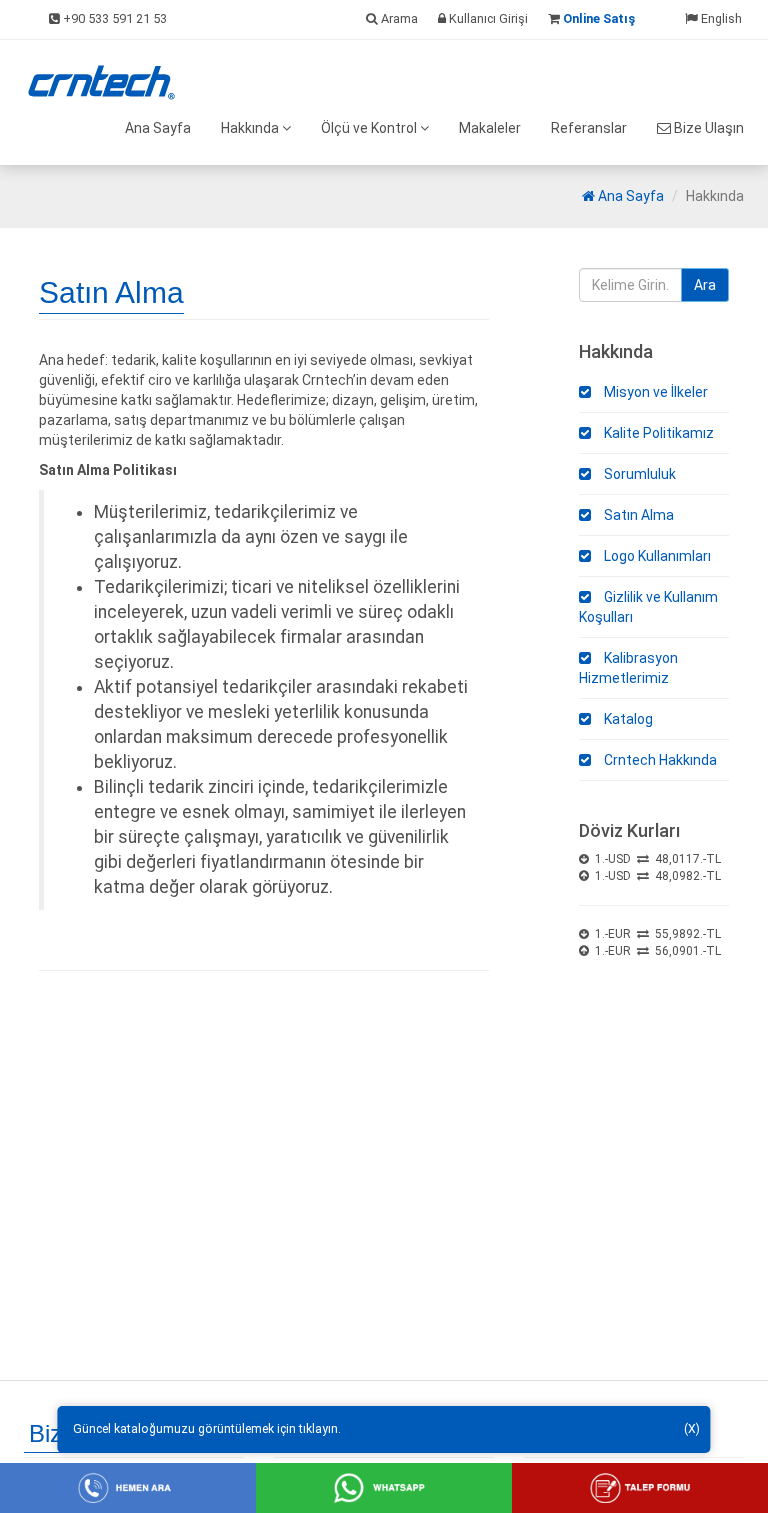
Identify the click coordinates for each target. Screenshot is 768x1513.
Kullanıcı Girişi (487, 18)
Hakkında (251, 128)
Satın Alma (637, 515)
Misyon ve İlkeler (654, 392)
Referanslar (589, 128)
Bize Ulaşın (707, 128)
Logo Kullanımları (656, 556)
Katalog (627, 719)
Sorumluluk (638, 474)
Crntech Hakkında (659, 760)
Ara (705, 285)
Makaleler (490, 128)
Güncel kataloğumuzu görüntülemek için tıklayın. (207, 1429)
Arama (398, 18)
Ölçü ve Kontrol (370, 128)
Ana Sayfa (158, 128)
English (720, 18)
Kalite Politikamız (657, 433)
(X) (692, 1429)
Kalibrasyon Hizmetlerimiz (628, 668)
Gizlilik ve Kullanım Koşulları (648, 607)
